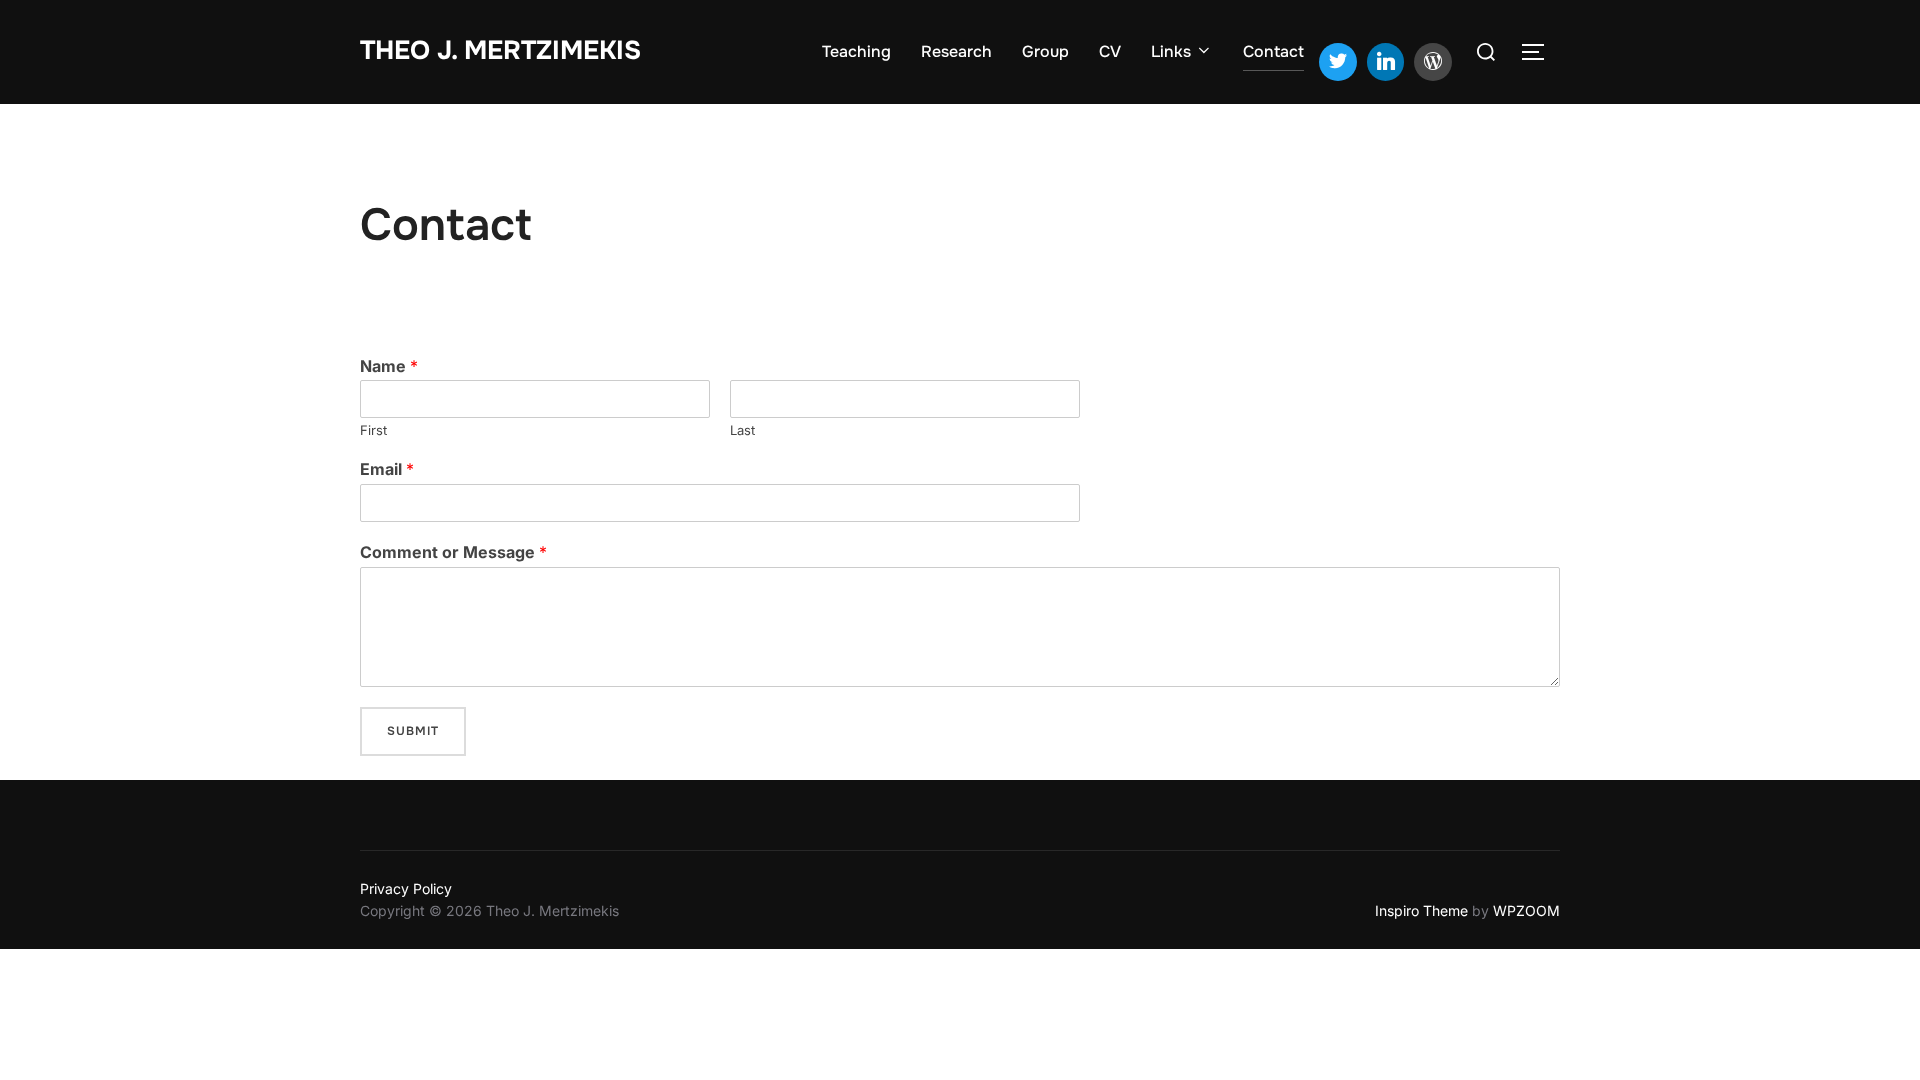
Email (387, 469)
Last (742, 430)
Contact (1273, 51)
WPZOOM (1526, 910)
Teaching (856, 51)
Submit (413, 731)
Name (389, 366)
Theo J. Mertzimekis (500, 50)
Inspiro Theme (1421, 910)
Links (1171, 51)
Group (1045, 51)
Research (956, 51)
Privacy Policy (406, 888)
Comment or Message (453, 552)
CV (1110, 51)
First (373, 430)
